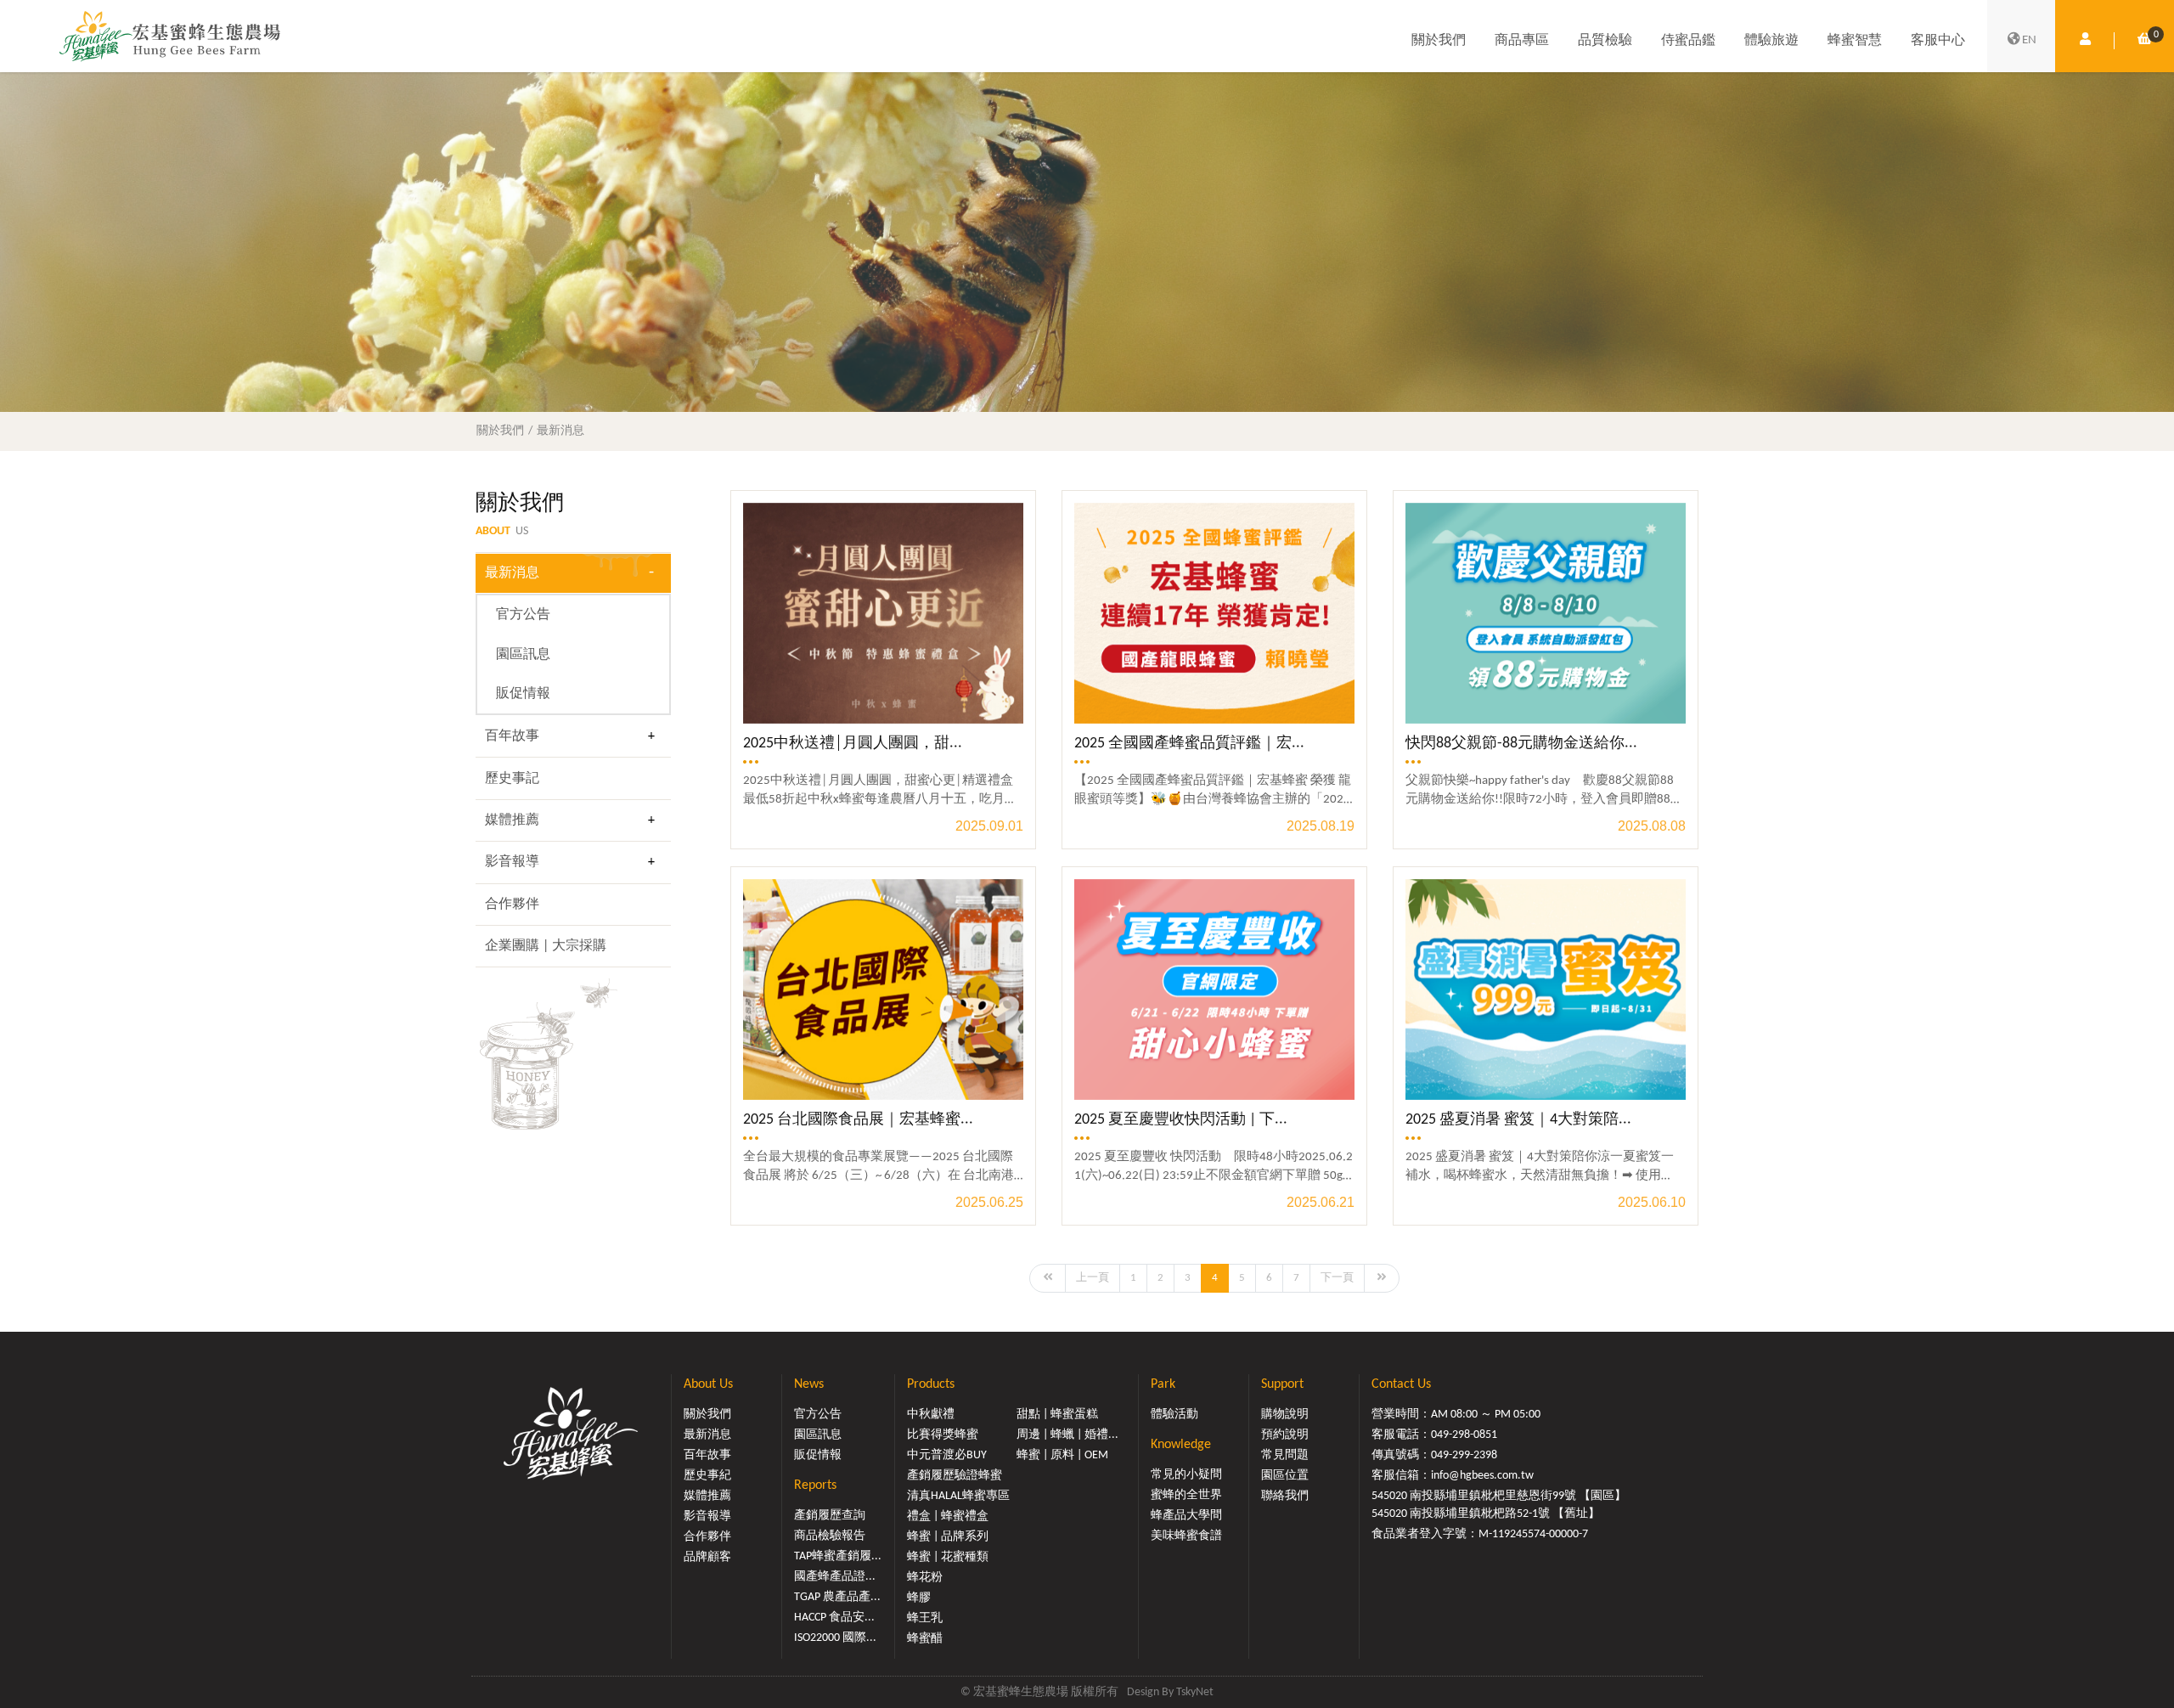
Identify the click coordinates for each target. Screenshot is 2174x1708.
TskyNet (1195, 1692)
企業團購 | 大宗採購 (546, 946)
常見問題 (1285, 1455)
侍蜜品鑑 (1688, 41)
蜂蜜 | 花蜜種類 (948, 1557)
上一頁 (1093, 1278)
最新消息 (560, 431)
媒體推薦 (512, 820)
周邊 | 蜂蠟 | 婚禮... (1067, 1435)
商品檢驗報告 (830, 1536)
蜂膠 (919, 1598)
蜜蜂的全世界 (1186, 1495)
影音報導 (512, 862)
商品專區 (1522, 41)
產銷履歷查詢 (830, 1516)
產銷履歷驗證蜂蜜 (955, 1476)
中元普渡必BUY (947, 1455)
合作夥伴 (512, 905)
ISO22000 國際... (835, 1638)
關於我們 (1439, 41)
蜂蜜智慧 (1855, 41)
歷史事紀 (707, 1476)
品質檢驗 (1605, 41)
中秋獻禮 (931, 1415)
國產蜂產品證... (835, 1577)
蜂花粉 (925, 1578)
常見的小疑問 (1186, 1475)
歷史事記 (512, 779)
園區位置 (1285, 1476)
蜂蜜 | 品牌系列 (948, 1537)
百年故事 (512, 736)
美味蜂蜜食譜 (1186, 1536)
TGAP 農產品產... (837, 1597)
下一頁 (1337, 1278)
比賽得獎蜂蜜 (943, 1435)
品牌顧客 (707, 1557)
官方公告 (523, 615)
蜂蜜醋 (925, 1639)
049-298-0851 (1464, 1435)
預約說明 (1285, 1435)
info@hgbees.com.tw (1482, 1476)
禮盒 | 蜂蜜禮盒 (948, 1516)
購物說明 (1285, 1415)
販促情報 (523, 694)
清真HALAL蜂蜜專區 (958, 1496)
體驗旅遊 (1771, 41)
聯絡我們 (1285, 1496)
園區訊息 (523, 655)
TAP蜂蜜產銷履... (838, 1556)
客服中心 (1938, 41)
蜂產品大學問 (1186, 1516)
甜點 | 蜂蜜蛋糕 (1057, 1415)
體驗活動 (1174, 1415)
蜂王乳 (925, 1618)
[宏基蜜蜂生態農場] (170, 36)
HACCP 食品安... (834, 1618)
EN (2029, 40)
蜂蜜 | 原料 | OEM (1062, 1455)
